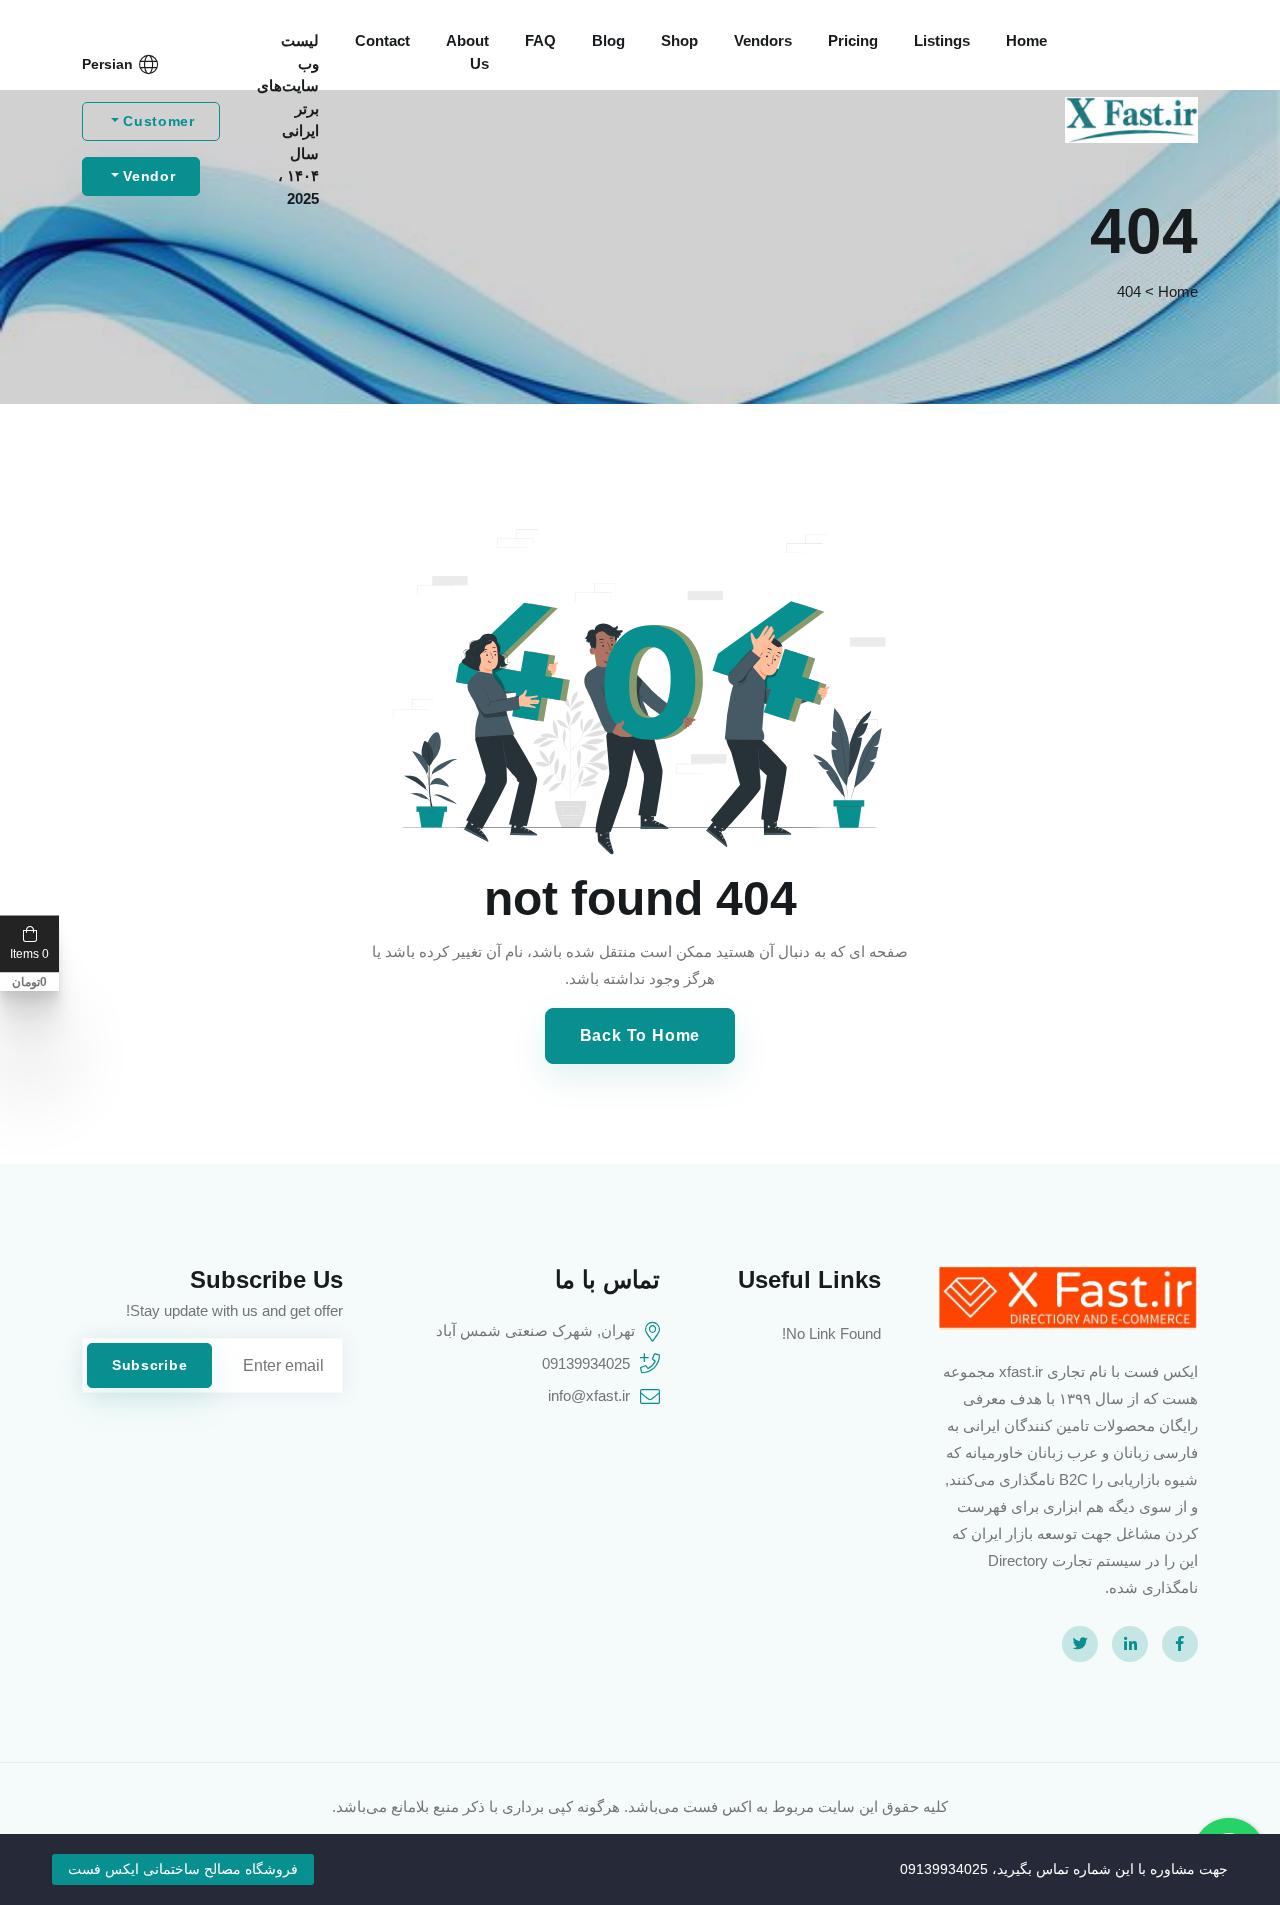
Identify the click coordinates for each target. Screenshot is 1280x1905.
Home (1026, 40)
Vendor (147, 176)
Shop (679, 40)
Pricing (853, 40)
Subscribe (149, 1365)
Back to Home (640, 1035)
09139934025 (586, 1363)
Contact (382, 40)
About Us (467, 52)
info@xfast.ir (589, 1395)
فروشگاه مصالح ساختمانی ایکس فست (183, 1869)
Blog (608, 40)
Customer (157, 121)
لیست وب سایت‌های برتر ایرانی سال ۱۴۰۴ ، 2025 (288, 119)
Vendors (763, 40)
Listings (942, 40)
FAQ (540, 40)
